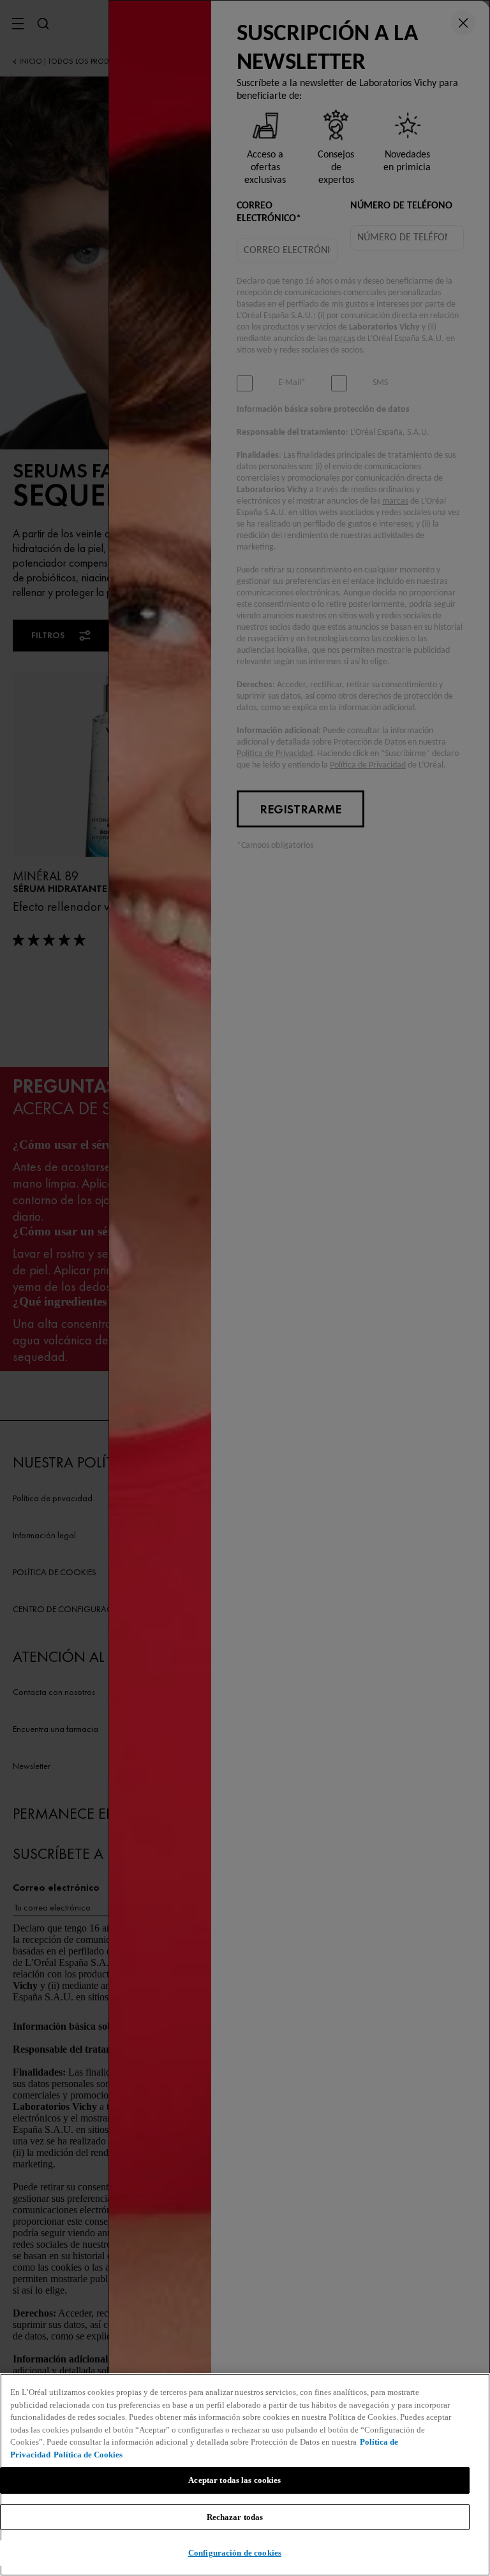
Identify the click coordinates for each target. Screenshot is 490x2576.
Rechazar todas (235, 2517)
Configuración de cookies (235, 2553)
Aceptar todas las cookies (234, 2480)
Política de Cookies (88, 2455)
